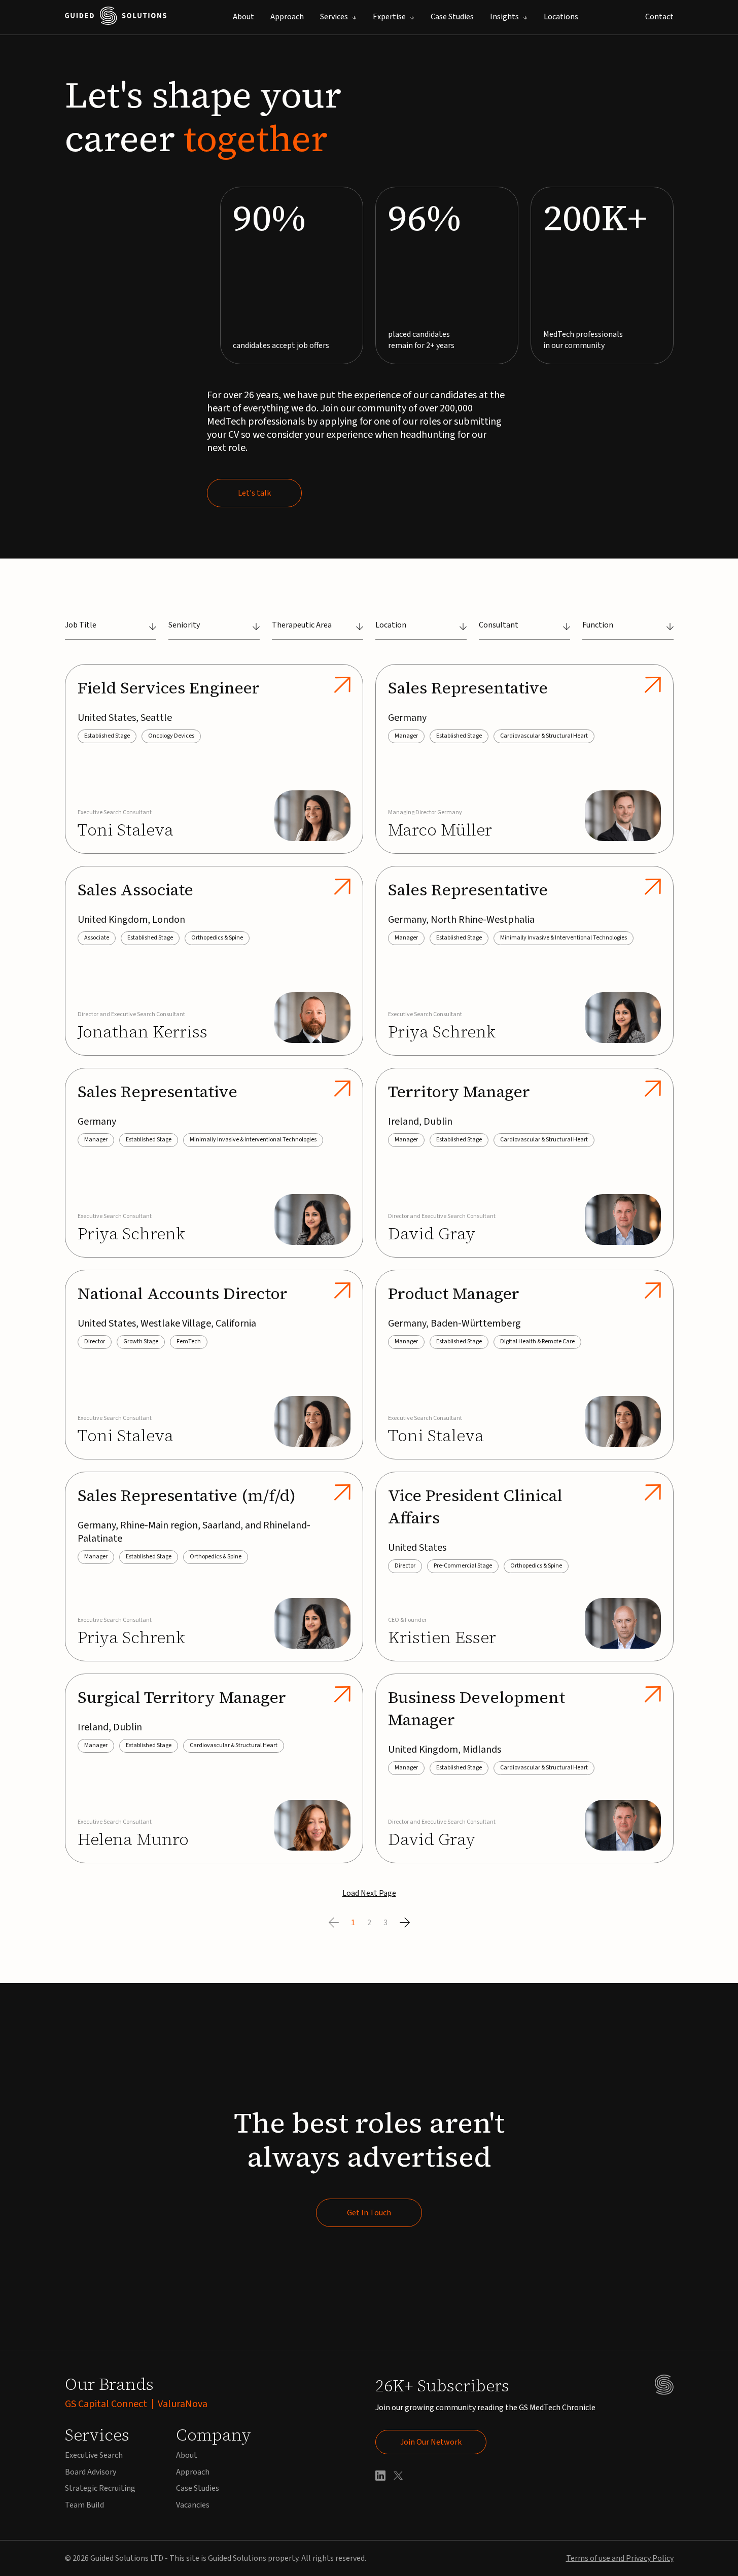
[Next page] (405, 1923)
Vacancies (193, 2505)
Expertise (389, 17)
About (243, 17)
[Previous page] (334, 1923)
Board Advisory (91, 2472)
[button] (111, 630)
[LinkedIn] (380, 2477)
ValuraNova (183, 2404)
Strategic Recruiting (100, 2488)
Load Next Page (369, 1893)
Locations (561, 17)
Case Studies (452, 17)
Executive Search (94, 2455)
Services (334, 17)
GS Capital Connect (106, 2404)
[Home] (116, 18)
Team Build (84, 2505)
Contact (659, 17)
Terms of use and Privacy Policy (620, 2558)
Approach (287, 17)
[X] (398, 2477)
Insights (504, 17)
